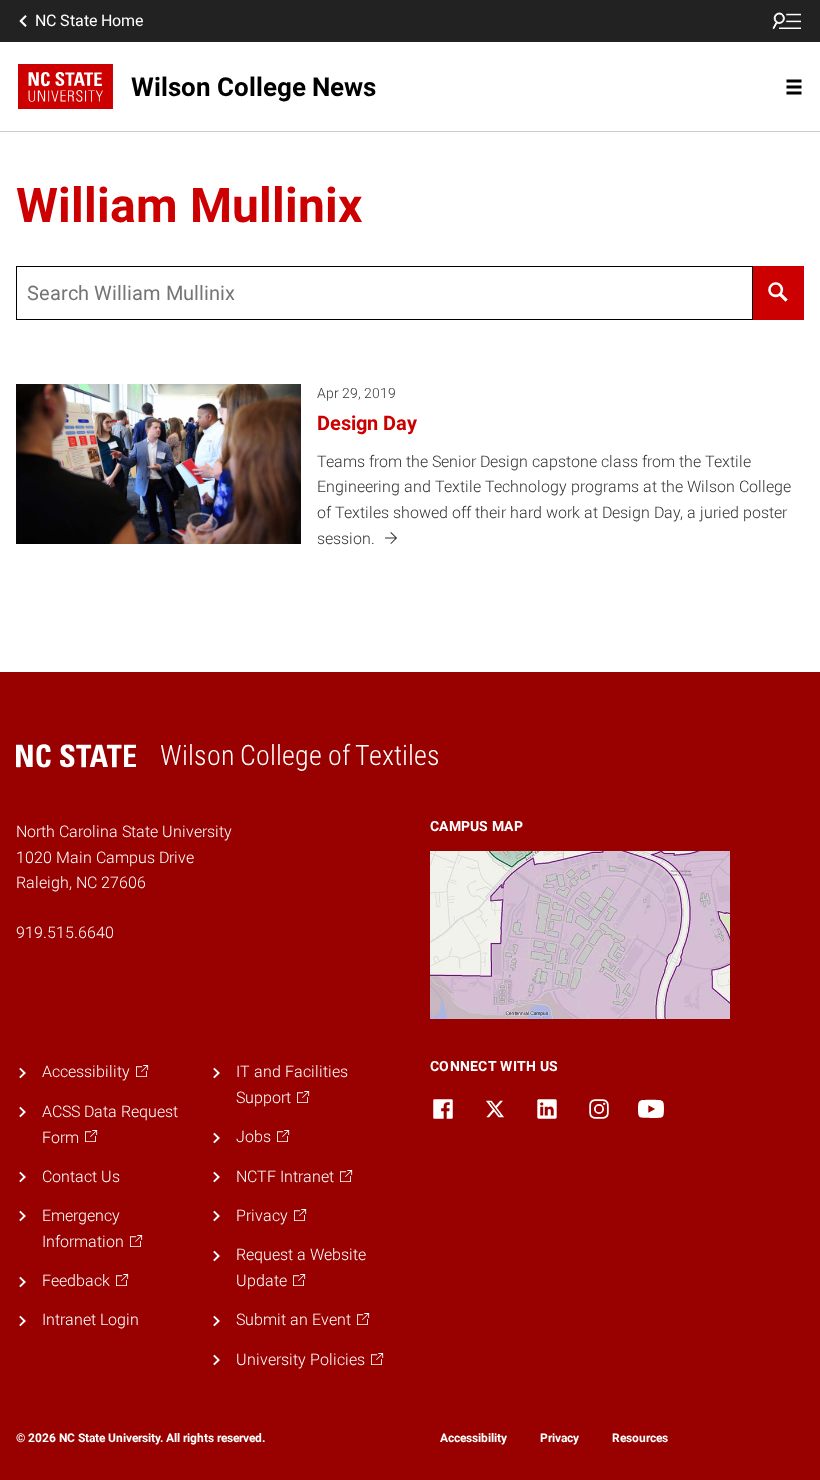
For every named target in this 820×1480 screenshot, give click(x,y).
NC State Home (89, 20)
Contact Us (81, 1176)
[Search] (778, 293)
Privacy (559, 1438)
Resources (640, 1438)
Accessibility (473, 1438)
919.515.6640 (65, 932)
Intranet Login (90, 1319)
